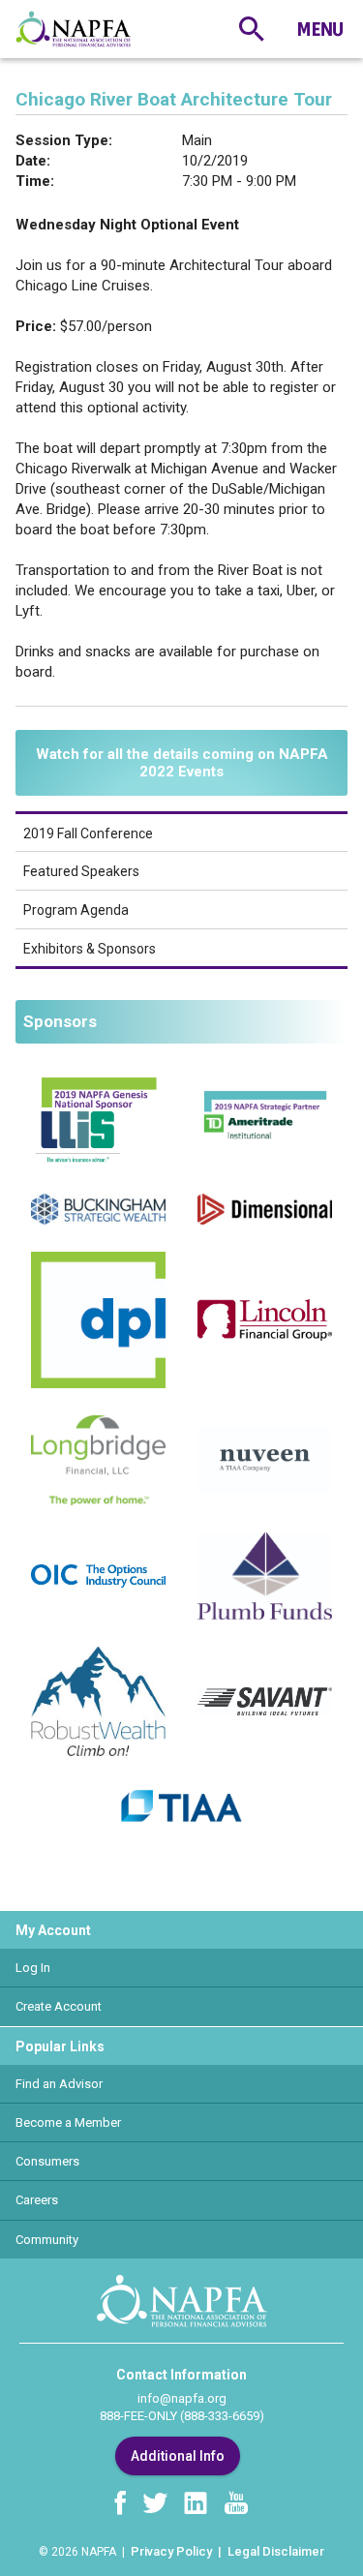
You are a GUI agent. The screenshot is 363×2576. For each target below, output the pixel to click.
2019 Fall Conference (88, 833)
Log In (33, 1968)
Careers (37, 2200)
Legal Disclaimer (276, 2551)
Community (47, 2240)
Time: (35, 181)
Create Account (59, 2006)
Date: (33, 161)
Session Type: (64, 140)
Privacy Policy (171, 2551)
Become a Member (68, 2122)
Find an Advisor (59, 2084)
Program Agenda (76, 910)
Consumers (47, 2161)
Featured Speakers (81, 871)
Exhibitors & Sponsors (90, 949)
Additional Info (178, 2456)
